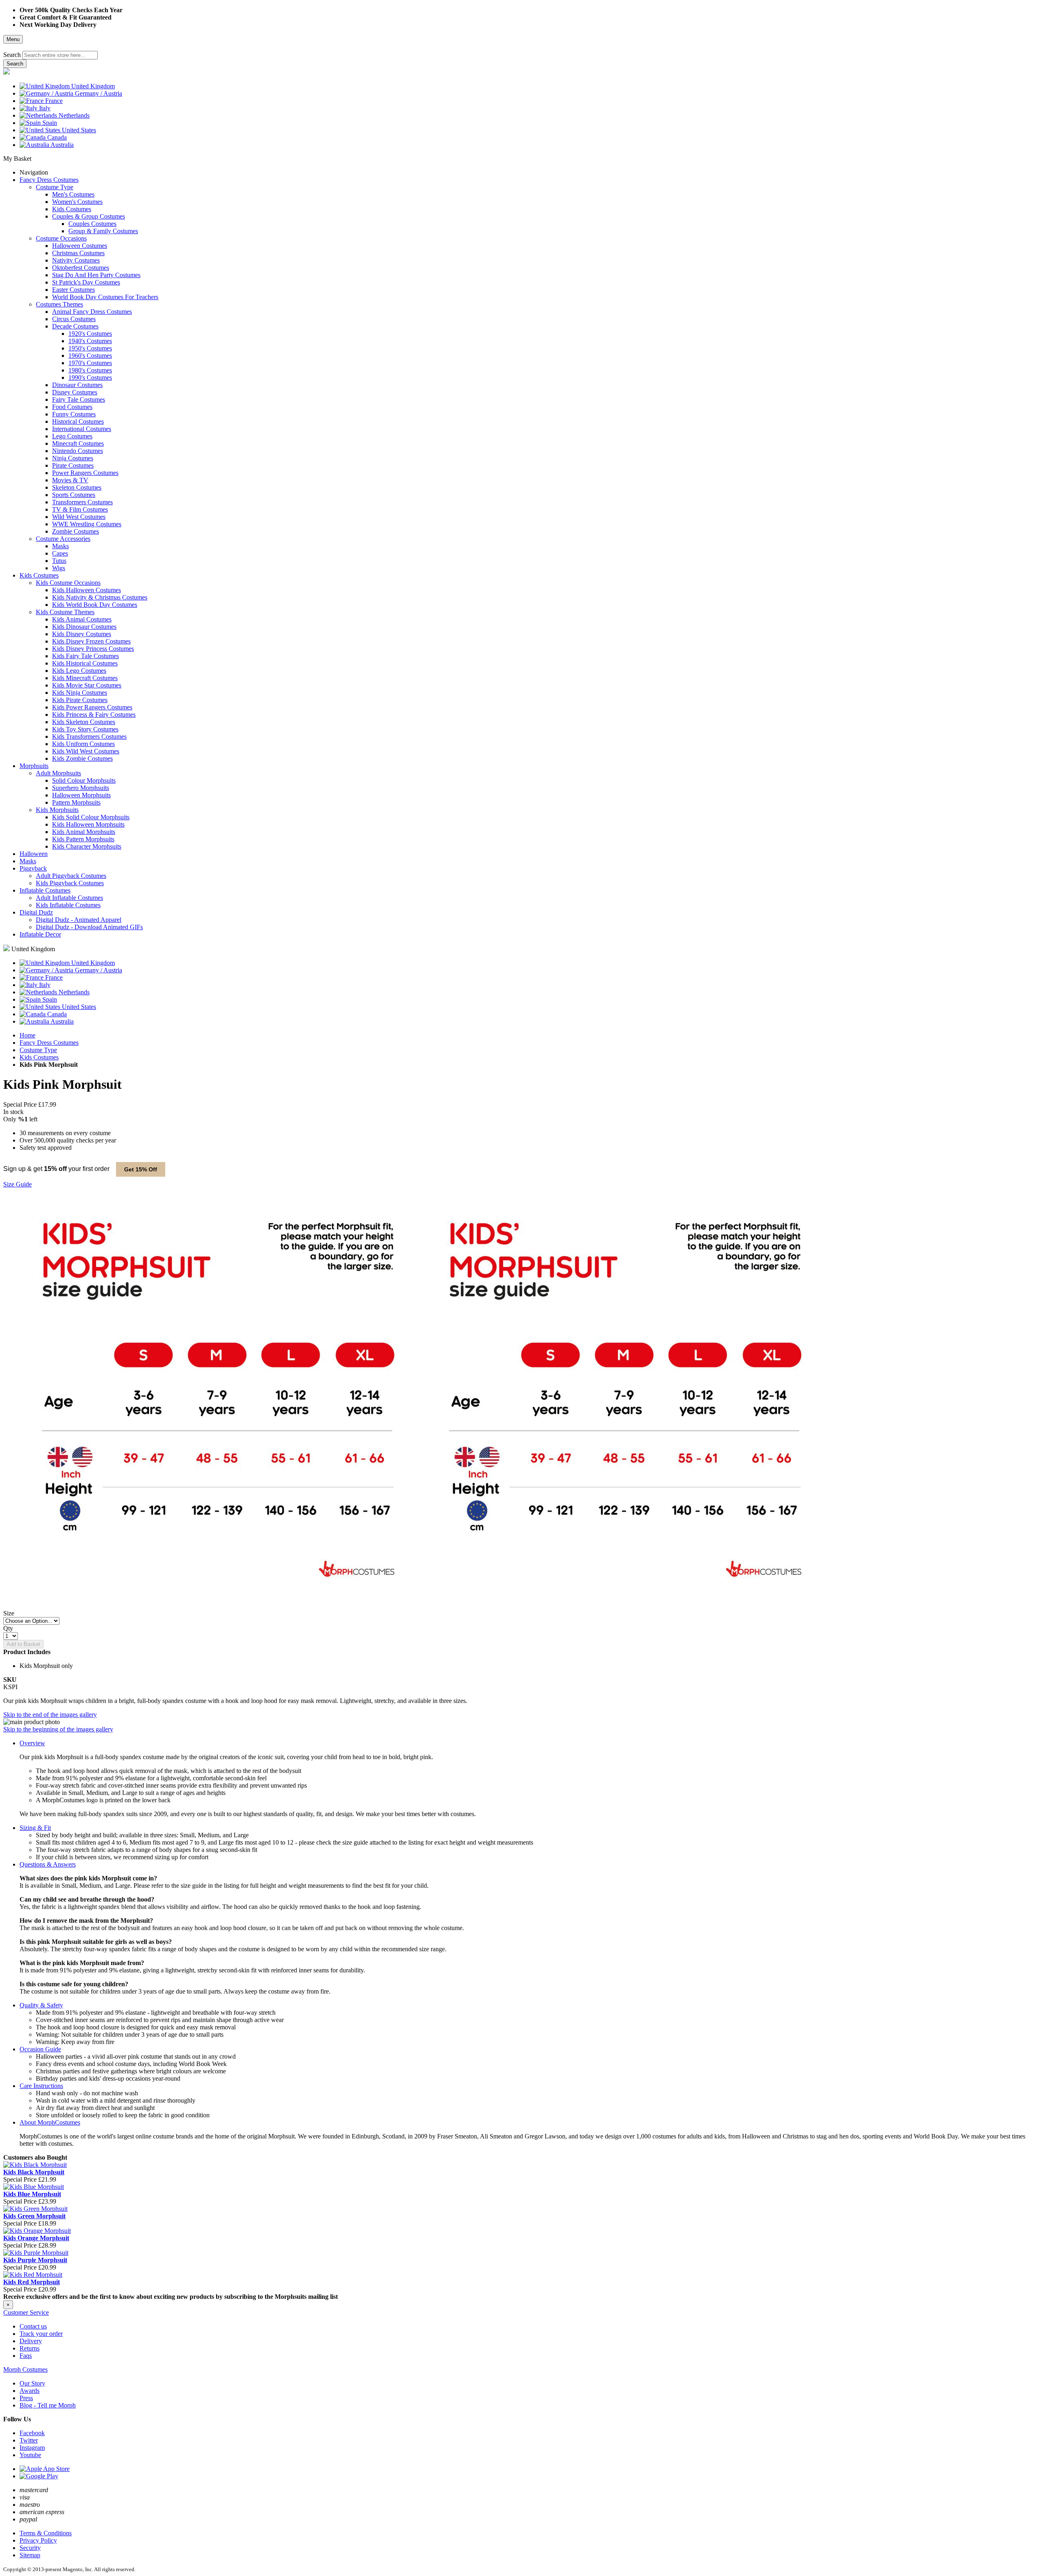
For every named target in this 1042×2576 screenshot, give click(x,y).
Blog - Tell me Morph (48, 2405)
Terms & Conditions (46, 2533)
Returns (30, 2348)
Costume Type (38, 1050)
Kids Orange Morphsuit (36, 2238)
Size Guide (18, 1184)
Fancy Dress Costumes (49, 1043)
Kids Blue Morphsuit (32, 2194)
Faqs (26, 2356)
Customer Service (26, 2312)
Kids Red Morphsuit (32, 2282)
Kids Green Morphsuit (34, 2216)
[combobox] (60, 55)
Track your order (41, 2334)
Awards (30, 2391)
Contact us (33, 2326)
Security (30, 2548)
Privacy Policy (38, 2540)
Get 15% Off (141, 1169)
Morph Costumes (25, 2369)
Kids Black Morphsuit (34, 2172)
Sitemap (30, 2555)
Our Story (32, 2383)
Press (26, 2398)
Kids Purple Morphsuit (35, 2260)
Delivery (31, 2341)
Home (27, 1035)
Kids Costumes (39, 1057)
